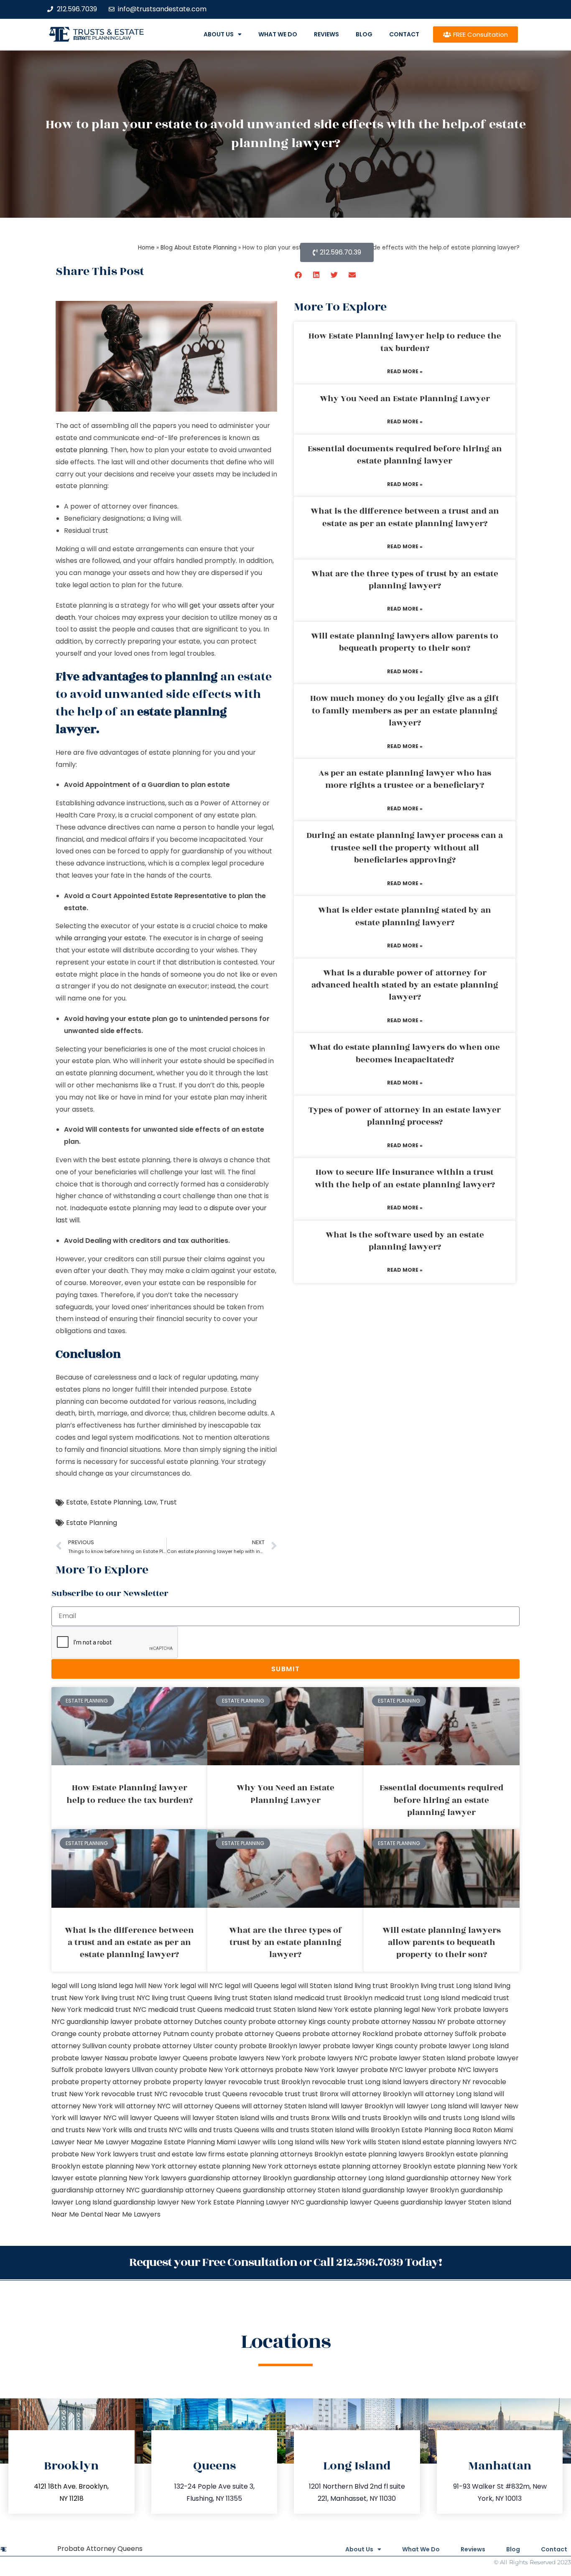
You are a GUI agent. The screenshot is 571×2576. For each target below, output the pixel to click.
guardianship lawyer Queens (352, 2202)
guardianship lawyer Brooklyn (411, 2190)
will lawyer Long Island (431, 2106)
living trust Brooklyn (387, 1986)
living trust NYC (126, 1998)
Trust (168, 1502)
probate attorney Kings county (299, 2022)
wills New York (338, 2142)
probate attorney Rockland (348, 2034)
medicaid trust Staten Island (270, 2010)
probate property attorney (97, 2082)
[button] (299, 275)
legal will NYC (201, 1986)
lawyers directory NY (438, 2082)
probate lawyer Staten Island (418, 2058)
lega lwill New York (149, 1986)
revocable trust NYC (134, 2094)
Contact (404, 34)
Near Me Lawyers (133, 2214)
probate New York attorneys (226, 2070)
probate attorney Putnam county (158, 2034)
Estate (77, 1502)
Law (150, 1502)
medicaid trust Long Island (417, 1998)
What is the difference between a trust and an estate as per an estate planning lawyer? (405, 517)
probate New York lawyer (317, 2070)
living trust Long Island (456, 1986)
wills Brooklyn (378, 2130)
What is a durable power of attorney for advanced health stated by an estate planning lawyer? (405, 985)
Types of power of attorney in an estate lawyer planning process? (405, 1116)
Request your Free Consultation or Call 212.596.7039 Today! (285, 2262)
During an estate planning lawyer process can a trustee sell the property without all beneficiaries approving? (405, 848)
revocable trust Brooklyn (269, 2082)
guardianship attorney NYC (96, 2190)
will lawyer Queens (149, 2118)
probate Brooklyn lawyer (280, 2046)
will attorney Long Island (453, 2094)
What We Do (278, 34)
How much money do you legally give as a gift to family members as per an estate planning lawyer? (405, 711)
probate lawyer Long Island (464, 2046)
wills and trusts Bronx (295, 2118)
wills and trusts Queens (222, 2130)
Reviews (326, 34)
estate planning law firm (102, 38)
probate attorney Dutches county (190, 2022)
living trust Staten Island (253, 1998)
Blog (364, 34)
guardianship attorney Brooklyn (240, 2178)
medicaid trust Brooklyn (333, 1998)
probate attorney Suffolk (436, 2034)
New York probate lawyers (465, 2010)
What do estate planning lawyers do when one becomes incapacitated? (405, 1053)
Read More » (405, 371)
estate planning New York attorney (139, 2166)
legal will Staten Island (317, 1986)
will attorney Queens (206, 2106)
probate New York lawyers (95, 2154)
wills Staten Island (392, 2142)
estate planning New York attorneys (258, 2166)
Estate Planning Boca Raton (447, 2130)
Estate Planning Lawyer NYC (259, 2202)
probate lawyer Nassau (90, 2058)
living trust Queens (182, 1998)
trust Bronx (320, 2094)
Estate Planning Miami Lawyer (212, 2142)
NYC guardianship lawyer (92, 2022)
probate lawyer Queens (169, 2058)
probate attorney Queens (258, 2034)
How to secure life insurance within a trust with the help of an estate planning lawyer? (405, 1178)
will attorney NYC (143, 2106)
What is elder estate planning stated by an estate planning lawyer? (405, 916)
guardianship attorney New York (459, 2178)
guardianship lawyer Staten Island (456, 2202)
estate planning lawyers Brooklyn (400, 2154)
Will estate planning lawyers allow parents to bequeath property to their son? (405, 642)
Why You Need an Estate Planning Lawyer (405, 399)
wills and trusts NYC (150, 2130)
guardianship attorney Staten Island (302, 2190)
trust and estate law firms (182, 2154)
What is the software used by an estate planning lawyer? (405, 1241)
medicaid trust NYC (115, 2010)
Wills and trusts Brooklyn (372, 2118)
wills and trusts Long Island (457, 2118)
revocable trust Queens (208, 2094)
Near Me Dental (77, 2214)
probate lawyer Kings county (370, 2046)
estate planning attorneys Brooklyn (285, 2154)
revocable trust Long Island (357, 2082)
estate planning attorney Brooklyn (375, 2166)
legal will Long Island (84, 1986)
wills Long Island (288, 2142)
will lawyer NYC (92, 2118)
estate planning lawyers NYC (470, 2142)
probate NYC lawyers (463, 2070)
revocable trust (275, 2094)
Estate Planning (116, 1502)
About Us (219, 34)
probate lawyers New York (253, 2058)
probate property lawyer (185, 2082)
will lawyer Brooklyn (361, 2106)
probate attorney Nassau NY (399, 2022)
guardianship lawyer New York (162, 2202)
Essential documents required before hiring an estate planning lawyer (405, 455)
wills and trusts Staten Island (307, 2130)
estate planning (82, 450)
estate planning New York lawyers (131, 2178)
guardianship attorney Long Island (349, 2178)
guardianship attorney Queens (191, 2190)
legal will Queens (252, 1986)
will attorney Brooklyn (376, 2094)
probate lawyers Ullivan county (126, 2070)
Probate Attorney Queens (100, 2549)
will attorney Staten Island (284, 2106)
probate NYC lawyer (394, 2070)
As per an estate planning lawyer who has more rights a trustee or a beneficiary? (405, 779)
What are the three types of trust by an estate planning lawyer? (405, 580)
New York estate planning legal (369, 2010)
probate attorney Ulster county (185, 2046)
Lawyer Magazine (134, 2142)
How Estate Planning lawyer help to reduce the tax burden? (405, 342)
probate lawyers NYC (333, 2058)
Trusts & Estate (109, 32)
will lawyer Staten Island (220, 2118)
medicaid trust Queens (185, 2010)
